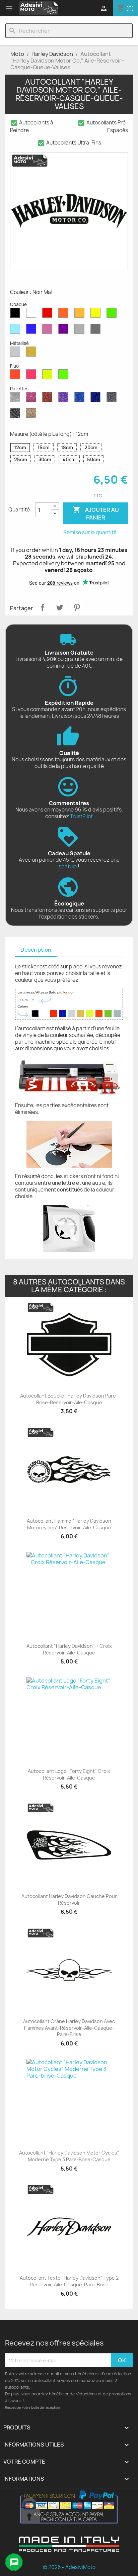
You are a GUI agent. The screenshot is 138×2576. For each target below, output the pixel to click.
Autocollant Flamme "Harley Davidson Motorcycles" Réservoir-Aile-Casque (69, 1524)
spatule (68, 867)
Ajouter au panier (96, 513)
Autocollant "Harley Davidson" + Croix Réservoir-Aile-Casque (69, 1649)
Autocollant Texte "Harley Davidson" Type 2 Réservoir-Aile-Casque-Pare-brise (69, 2281)
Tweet (60, 607)
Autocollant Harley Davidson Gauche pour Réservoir (69, 1899)
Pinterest (77, 607)
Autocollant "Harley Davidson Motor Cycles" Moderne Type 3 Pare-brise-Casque (69, 2156)
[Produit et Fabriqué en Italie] (69, 2550)
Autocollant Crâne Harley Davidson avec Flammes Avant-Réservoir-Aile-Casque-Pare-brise (69, 2028)
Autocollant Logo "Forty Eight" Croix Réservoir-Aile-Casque (69, 1774)
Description (36, 950)
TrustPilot (81, 816)
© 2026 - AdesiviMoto (69, 2567)
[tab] (36, 950)
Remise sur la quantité (90, 532)
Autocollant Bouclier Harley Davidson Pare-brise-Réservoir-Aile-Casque (69, 1399)
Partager (43, 607)
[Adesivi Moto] (39, 8)
